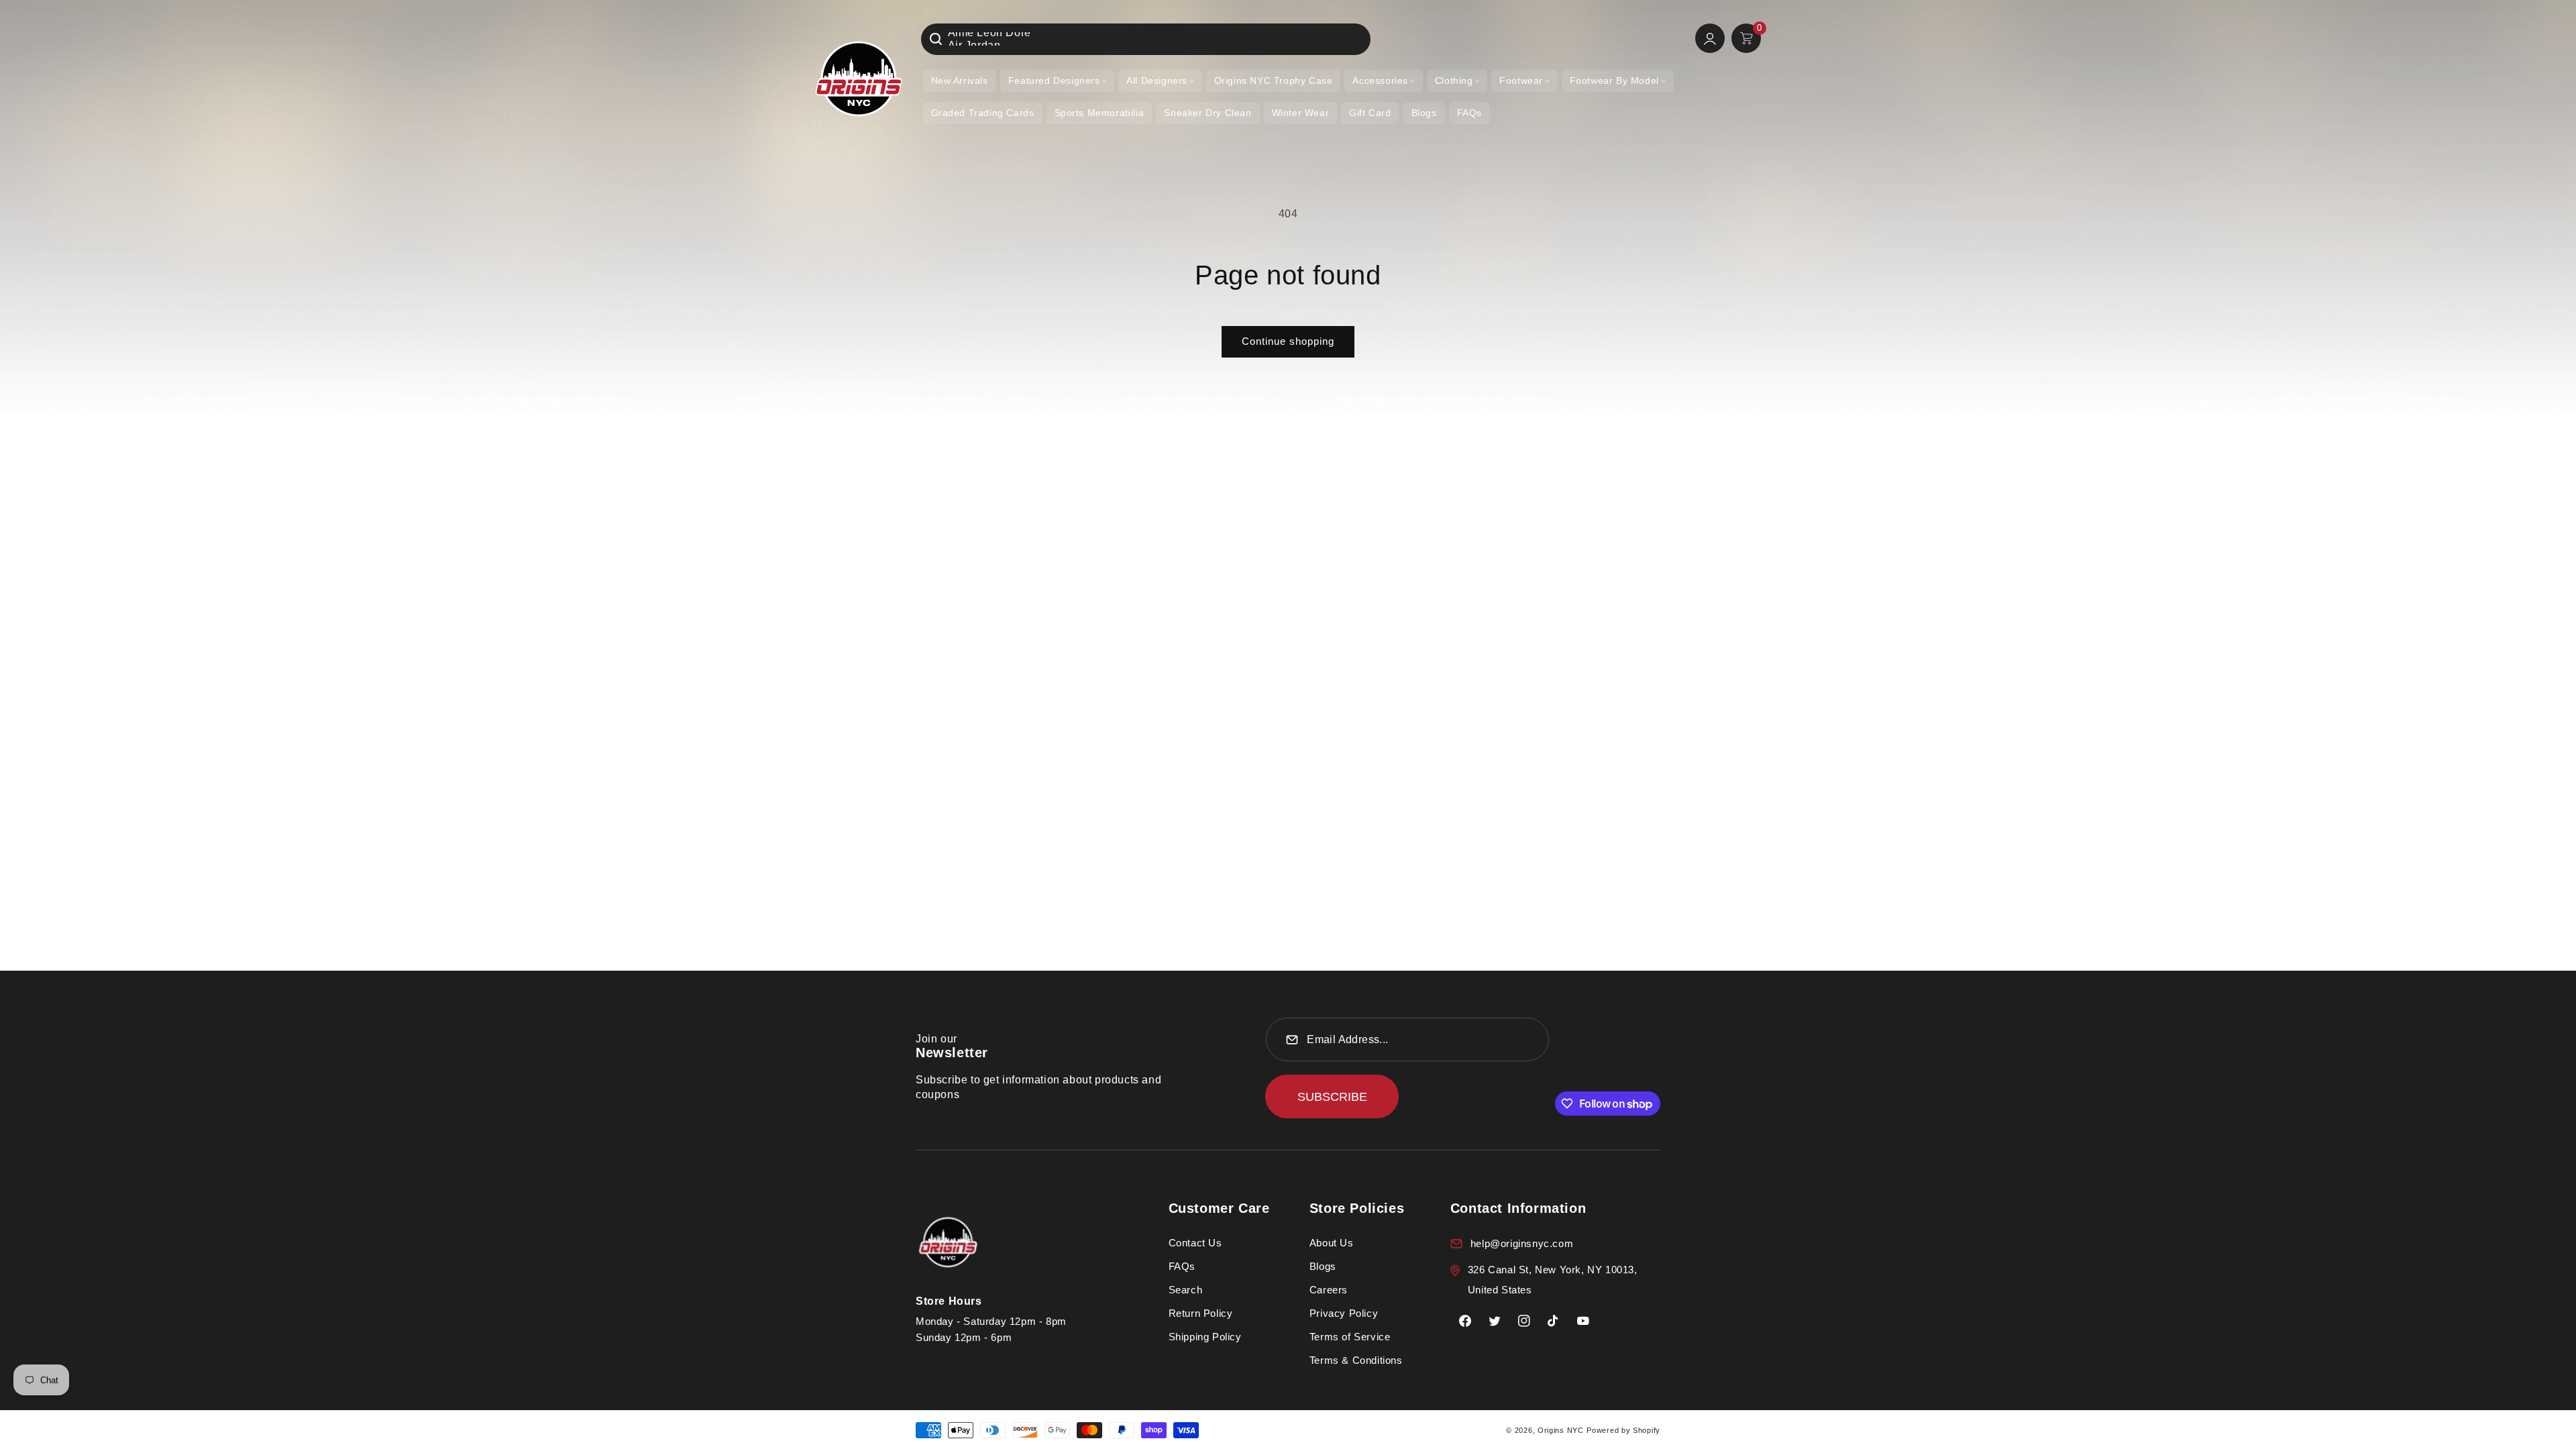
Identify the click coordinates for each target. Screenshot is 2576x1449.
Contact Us (1195, 1243)
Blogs (1323, 1266)
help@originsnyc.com (1522, 1243)
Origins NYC (1561, 1430)
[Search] (936, 39)
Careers (1329, 1290)
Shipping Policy (1205, 1337)
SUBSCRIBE (1332, 1097)
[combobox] (1146, 39)
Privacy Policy (1344, 1313)
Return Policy (1201, 1313)
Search (1186, 1290)
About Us (1332, 1243)
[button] (1057, 81)
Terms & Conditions (1356, 1360)
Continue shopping (1288, 341)
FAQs (1182, 1266)
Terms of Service (1350, 1337)
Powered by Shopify (1623, 1430)
